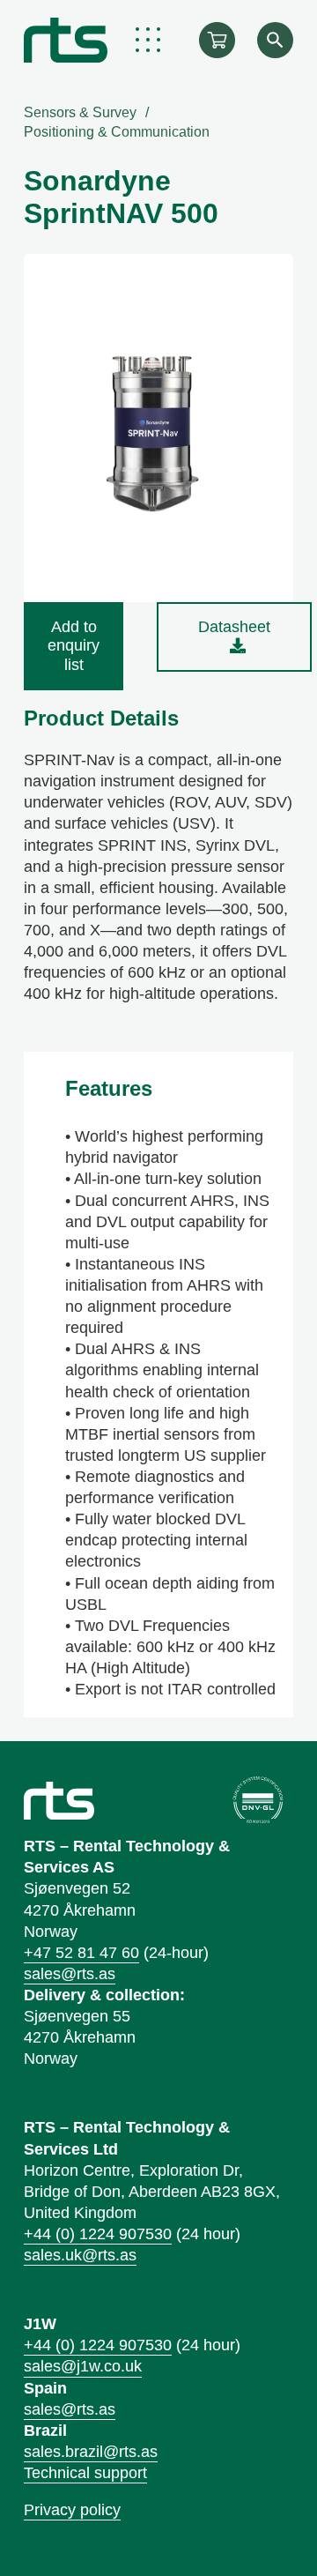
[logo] (66, 40)
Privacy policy (72, 2510)
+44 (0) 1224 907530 (98, 2234)
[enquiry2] (217, 40)
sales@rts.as (70, 1974)
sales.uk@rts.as (80, 2255)
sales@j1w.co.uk (83, 2366)
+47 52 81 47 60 (81, 1953)
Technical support (85, 2473)
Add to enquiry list (74, 646)
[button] (148, 40)
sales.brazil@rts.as (91, 2452)
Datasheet (234, 627)
